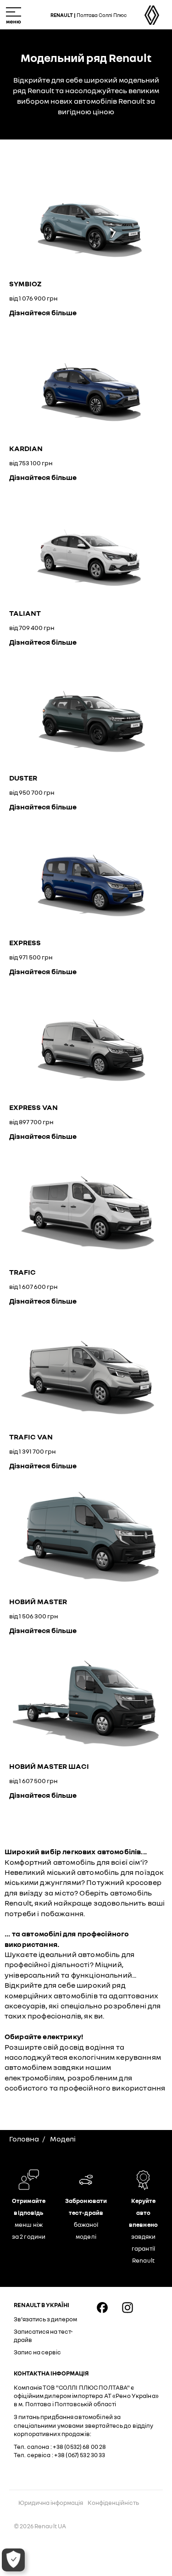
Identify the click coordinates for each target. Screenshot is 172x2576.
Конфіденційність (113, 2503)
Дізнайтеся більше (43, 312)
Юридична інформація (51, 2503)
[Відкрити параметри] (13, 2560)
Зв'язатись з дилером (45, 2319)
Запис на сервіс (37, 2352)
